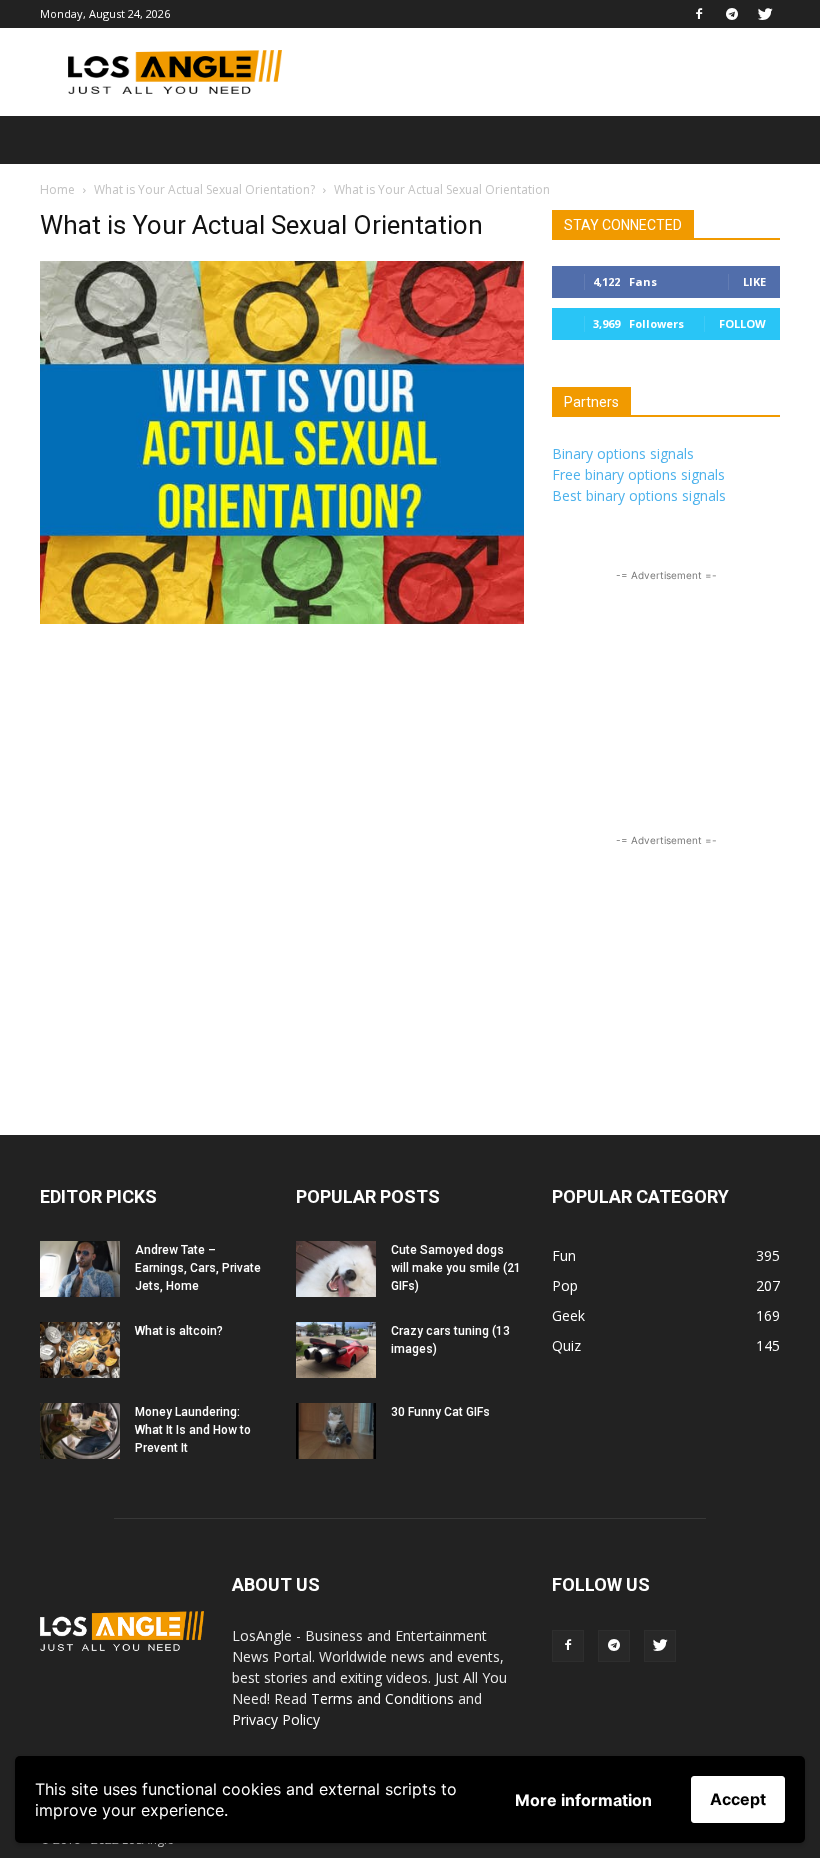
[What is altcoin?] (80, 1350)
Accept (738, 1799)
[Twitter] (765, 14)
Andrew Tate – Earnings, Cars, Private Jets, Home (198, 1268)
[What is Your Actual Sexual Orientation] (282, 618)
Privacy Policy (276, 1719)
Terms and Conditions (382, 1698)
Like (754, 281)
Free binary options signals (638, 474)
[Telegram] (732, 14)
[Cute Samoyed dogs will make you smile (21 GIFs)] (336, 1269)
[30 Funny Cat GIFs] (336, 1431)
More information (583, 1800)
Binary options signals (623, 453)
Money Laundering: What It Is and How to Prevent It (193, 1430)
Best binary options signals (639, 495)
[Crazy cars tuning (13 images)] (336, 1350)
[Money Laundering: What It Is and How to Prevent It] (80, 1431)
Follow (742, 323)
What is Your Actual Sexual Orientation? (204, 189)
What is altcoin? (179, 1331)
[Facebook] (699, 14)
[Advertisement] (545, 72)
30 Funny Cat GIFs (440, 1412)
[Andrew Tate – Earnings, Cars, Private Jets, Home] (80, 1269)
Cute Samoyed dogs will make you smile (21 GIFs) (456, 1268)
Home (57, 189)
